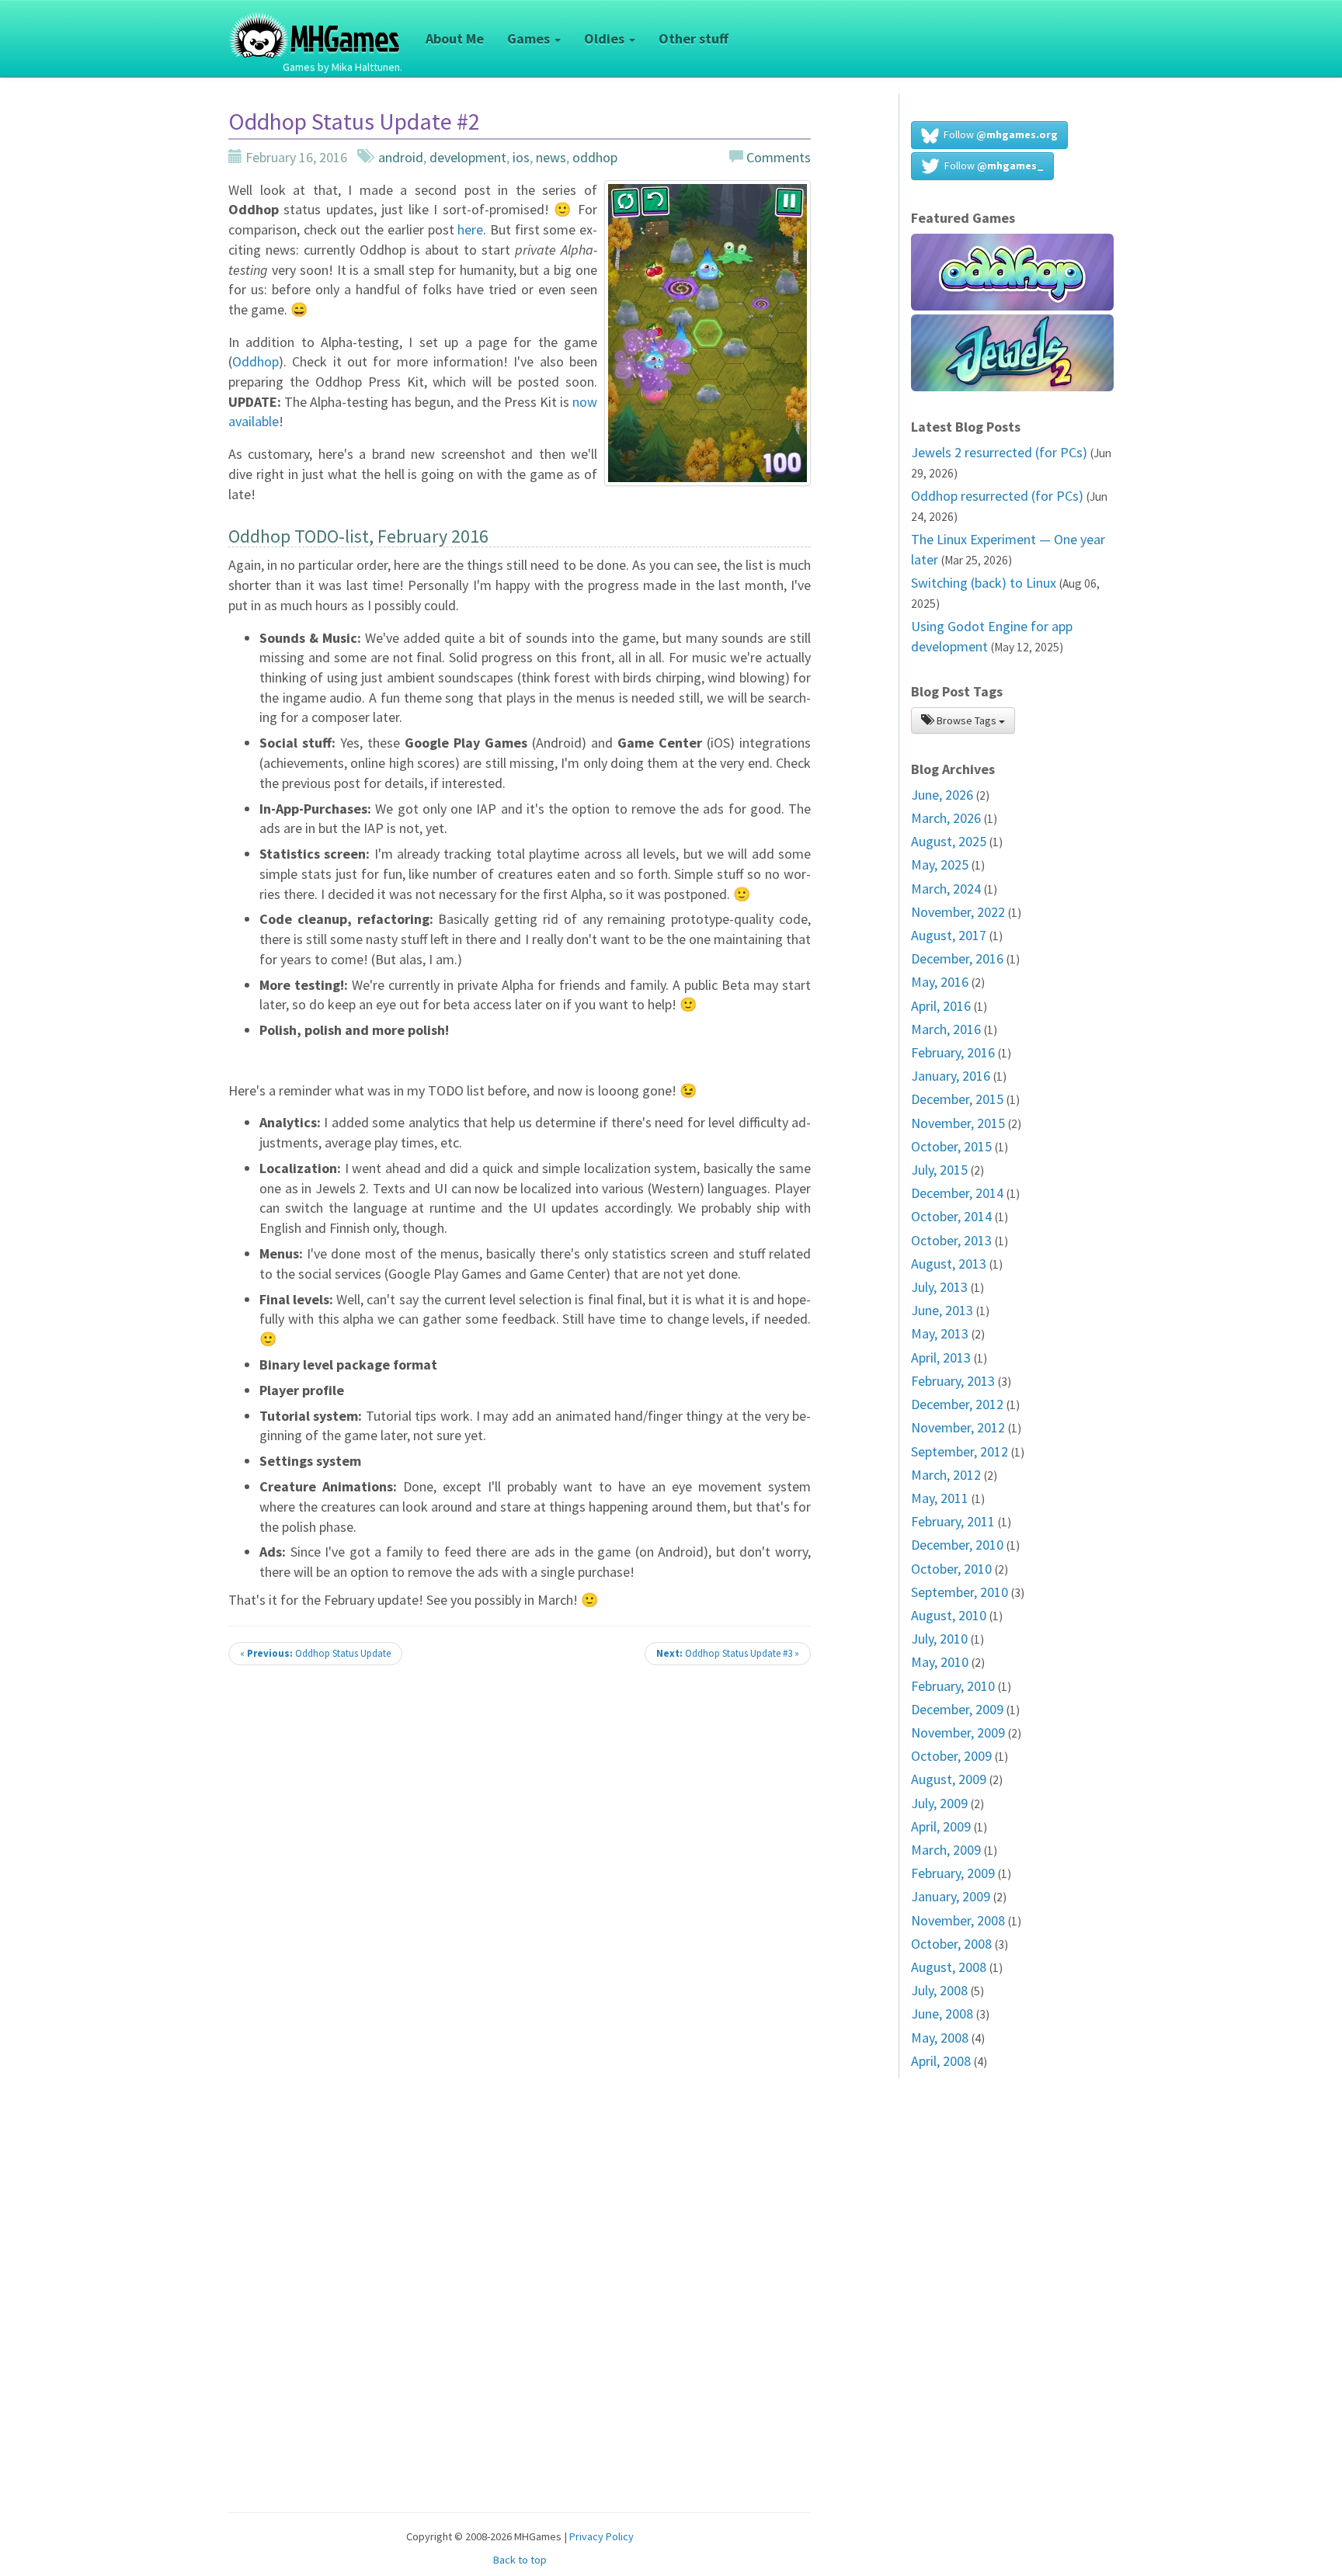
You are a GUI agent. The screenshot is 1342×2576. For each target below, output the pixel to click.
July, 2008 (939, 1990)
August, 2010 (949, 1615)
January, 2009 (951, 1896)
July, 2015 (939, 1170)
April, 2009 (941, 1826)
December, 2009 (957, 1709)
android (401, 157)
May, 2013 (940, 1333)
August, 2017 (949, 935)
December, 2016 (957, 958)
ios (521, 157)
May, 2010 (940, 1662)
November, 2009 (958, 1732)
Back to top (520, 2560)
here (470, 229)
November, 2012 (958, 1427)
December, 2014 (957, 1193)
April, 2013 (941, 1357)
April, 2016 (941, 1006)
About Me (455, 38)
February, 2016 (953, 1052)
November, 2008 (958, 1920)
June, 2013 (942, 1310)
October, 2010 (951, 1569)
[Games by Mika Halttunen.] (315, 19)
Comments (777, 157)
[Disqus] (520, 1894)
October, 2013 (951, 1240)
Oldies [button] (606, 38)
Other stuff (694, 38)
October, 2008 (951, 1944)
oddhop (595, 157)
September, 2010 (960, 1592)
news (551, 157)
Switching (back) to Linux (984, 583)
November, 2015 (958, 1123)
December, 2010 (957, 1545)
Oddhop (256, 361)
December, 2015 (957, 1099)
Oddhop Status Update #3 (728, 1653)
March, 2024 (946, 889)
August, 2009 (949, 1779)
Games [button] (530, 38)
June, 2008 (942, 2014)
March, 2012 (946, 1475)
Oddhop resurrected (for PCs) (997, 496)
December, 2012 (957, 1404)
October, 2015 (951, 1146)
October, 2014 (951, 1216)
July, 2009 (939, 1803)
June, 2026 (942, 795)
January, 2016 (951, 1076)
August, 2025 (949, 841)
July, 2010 (939, 1639)
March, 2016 (946, 1029)
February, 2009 (953, 1873)
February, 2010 (953, 1686)
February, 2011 (953, 1521)
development (468, 157)
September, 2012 (960, 1451)
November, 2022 (958, 912)
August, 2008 (949, 1967)
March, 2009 (946, 1850)
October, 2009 (951, 1756)
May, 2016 (940, 982)
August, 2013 (949, 1264)
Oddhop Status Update (315, 1653)
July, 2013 (939, 1287)
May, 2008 (940, 2038)
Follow (998, 134)
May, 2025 (940, 864)
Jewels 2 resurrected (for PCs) (999, 452)
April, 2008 (941, 2061)
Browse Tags (967, 720)
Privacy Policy (601, 2536)
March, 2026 (946, 818)
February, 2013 (953, 1381)
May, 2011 (940, 1498)
